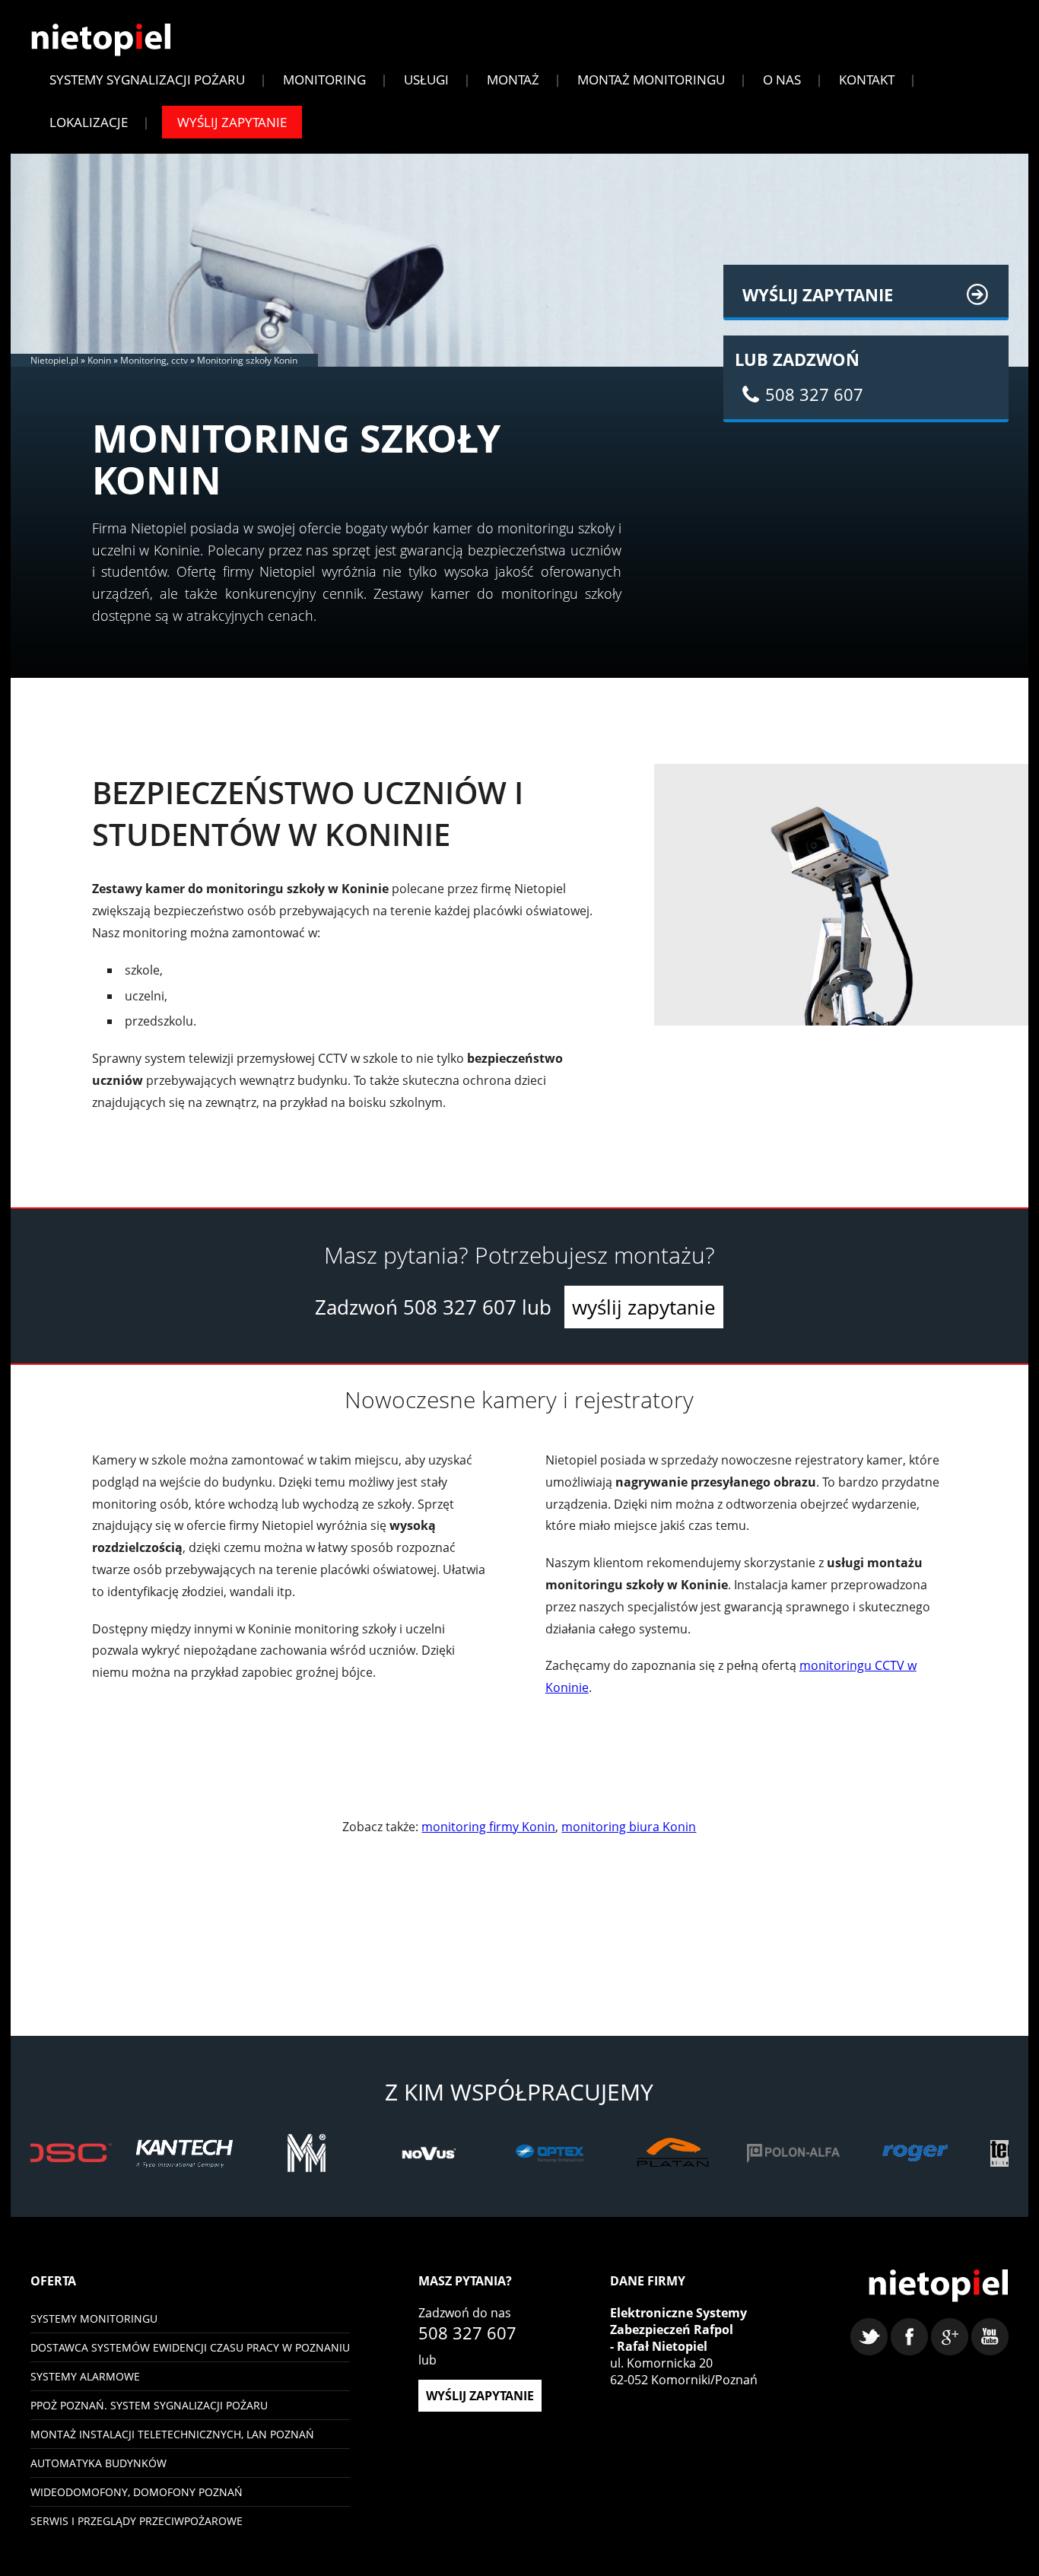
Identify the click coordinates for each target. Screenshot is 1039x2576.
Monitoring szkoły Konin (247, 360)
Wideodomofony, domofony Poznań (137, 2492)
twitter (869, 2337)
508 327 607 (460, 1307)
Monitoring (324, 80)
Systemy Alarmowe (85, 2376)
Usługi (426, 80)
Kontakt (867, 80)
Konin (99, 360)
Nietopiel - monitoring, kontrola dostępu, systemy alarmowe (938, 2286)
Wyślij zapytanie (232, 122)
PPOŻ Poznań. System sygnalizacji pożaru (149, 2405)
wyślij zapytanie (644, 1307)
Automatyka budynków (98, 2463)
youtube (990, 2337)
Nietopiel (101, 40)
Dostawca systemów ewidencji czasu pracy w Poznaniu (190, 2347)
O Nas (782, 80)
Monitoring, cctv (154, 360)
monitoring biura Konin (629, 1827)
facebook (909, 2337)
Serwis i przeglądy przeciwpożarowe (137, 2521)
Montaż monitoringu (651, 80)
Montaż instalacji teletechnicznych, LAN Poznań (172, 2434)
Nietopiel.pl (54, 360)
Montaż (513, 80)
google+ (950, 2337)
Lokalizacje (89, 122)
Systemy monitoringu (94, 2318)
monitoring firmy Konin (488, 1827)
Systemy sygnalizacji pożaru (147, 80)
